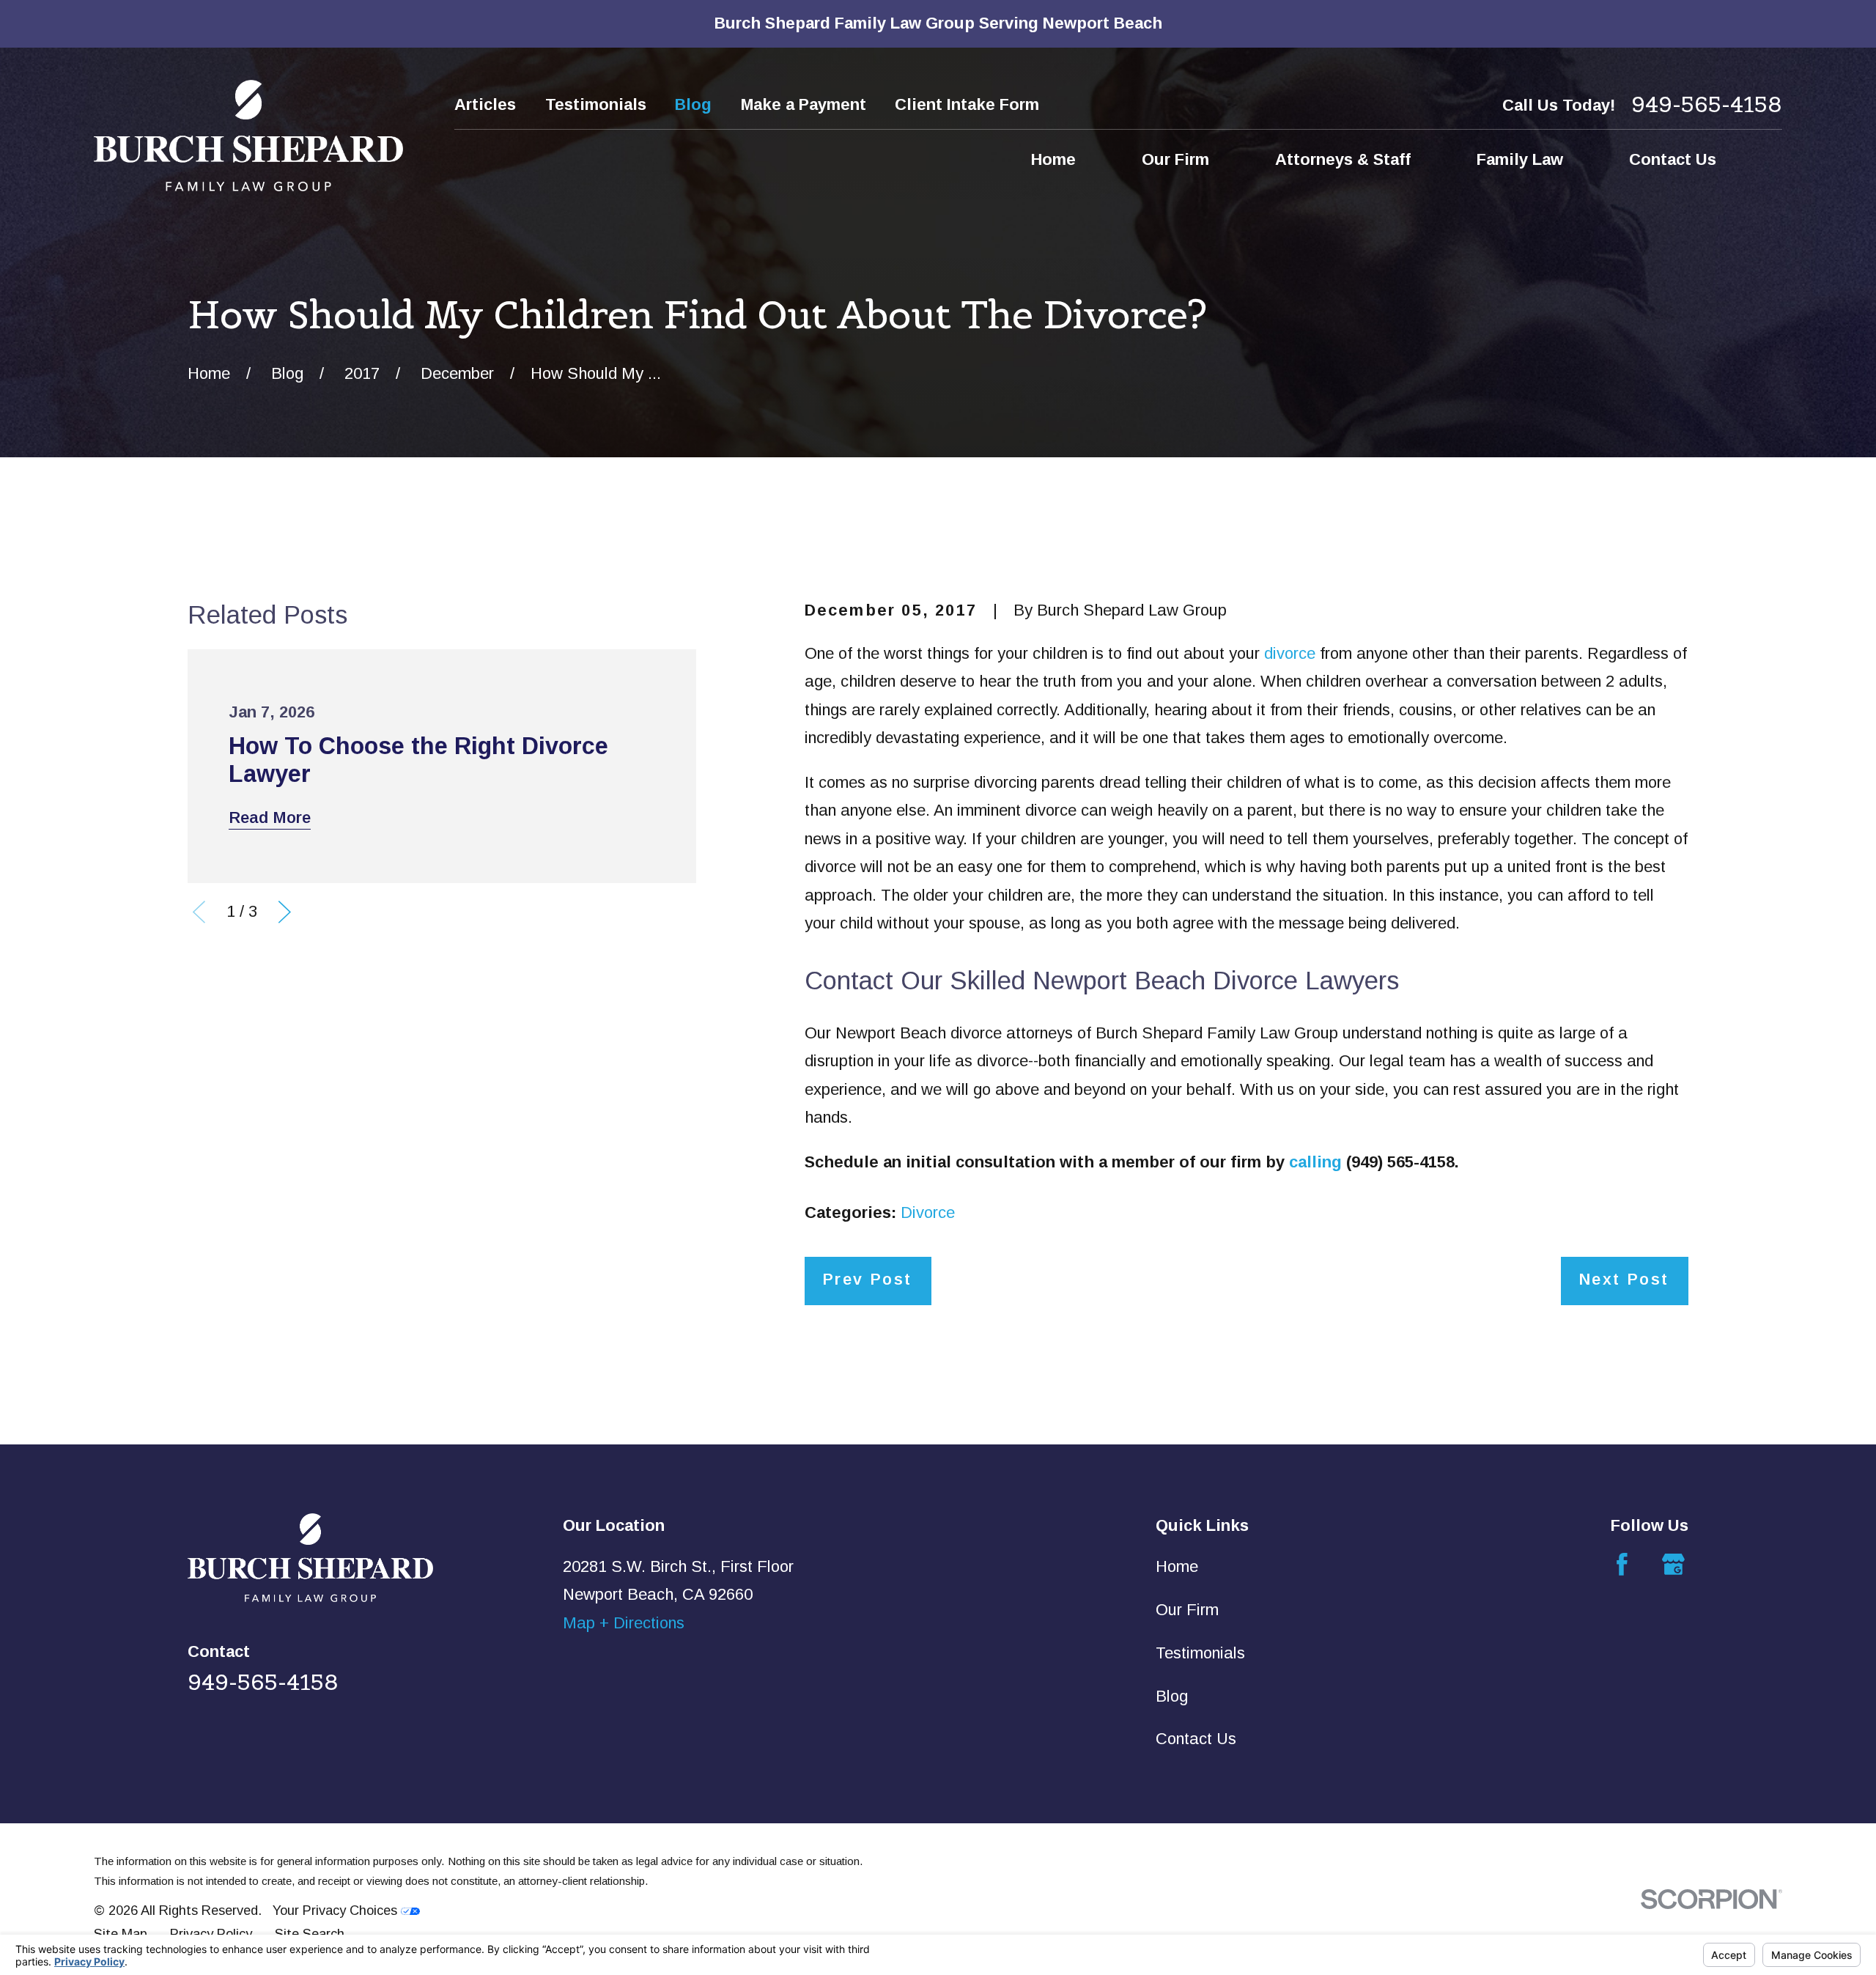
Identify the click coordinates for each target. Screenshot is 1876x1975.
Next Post (1624, 1279)
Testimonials (596, 104)
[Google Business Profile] (1673, 1564)
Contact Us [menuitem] (1673, 159)
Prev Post (867, 1279)
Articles (485, 104)
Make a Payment (804, 104)
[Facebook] (1622, 1564)
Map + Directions (624, 1623)
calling (1315, 1162)
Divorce (928, 1212)
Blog (693, 104)
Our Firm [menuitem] (1175, 159)
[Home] (248, 136)
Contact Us (1196, 1739)
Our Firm (1187, 1610)
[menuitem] (121, 1934)
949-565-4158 (1707, 104)
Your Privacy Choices (337, 1910)
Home (1177, 1566)
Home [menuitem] (1053, 159)
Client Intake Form (967, 104)
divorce (1290, 653)
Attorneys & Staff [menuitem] (1343, 159)
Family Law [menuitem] (1520, 159)
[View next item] (285, 912)
